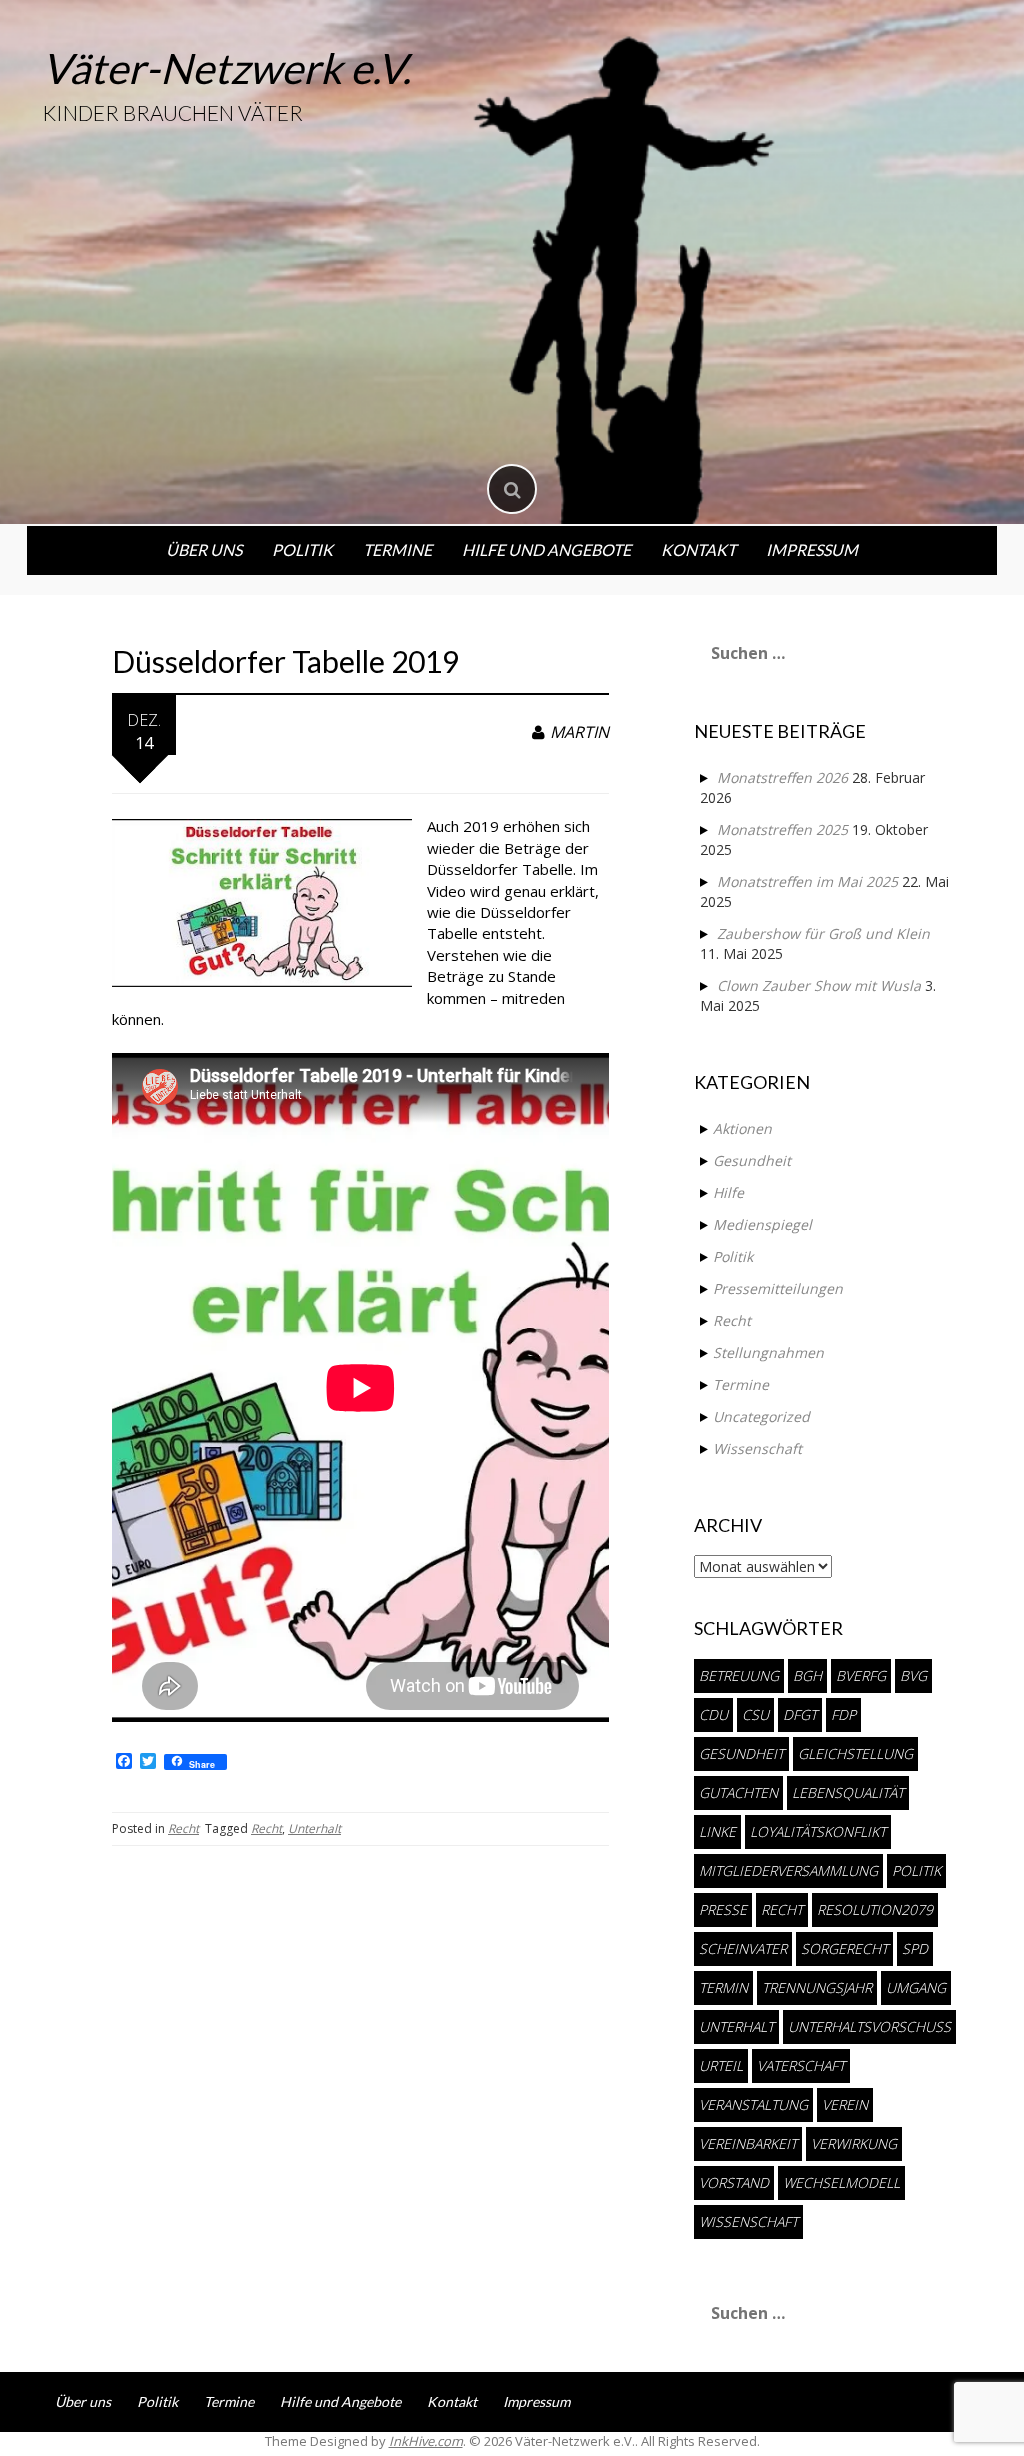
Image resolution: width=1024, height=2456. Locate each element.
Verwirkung (854, 2143)
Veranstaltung (753, 2104)
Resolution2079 (875, 1909)
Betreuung (739, 1675)
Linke (717, 1831)
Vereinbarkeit (748, 2143)
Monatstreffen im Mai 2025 (807, 881)
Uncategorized (761, 1416)
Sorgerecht (844, 1948)
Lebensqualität (848, 1792)
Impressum (812, 549)
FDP (843, 1714)
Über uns (204, 549)
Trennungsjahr (817, 1987)
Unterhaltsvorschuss (869, 2026)
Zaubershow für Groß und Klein (823, 933)
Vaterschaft (801, 2065)
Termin (723, 1987)
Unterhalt (314, 1828)
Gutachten (738, 1792)
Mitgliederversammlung (788, 1870)
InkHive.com (426, 2441)
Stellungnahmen (768, 1352)
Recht (183, 1828)
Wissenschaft (757, 1448)
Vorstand (734, 2182)
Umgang (916, 1987)
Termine (397, 549)
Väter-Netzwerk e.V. (226, 68)
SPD (915, 1948)
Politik (302, 549)
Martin (579, 732)
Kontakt (698, 549)
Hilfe (728, 1192)
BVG (913, 1675)
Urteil (721, 2065)
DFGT (800, 1714)
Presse (723, 1909)
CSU (755, 1714)
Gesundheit (752, 1160)
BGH (807, 1675)
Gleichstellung (855, 1753)
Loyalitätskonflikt (818, 1831)
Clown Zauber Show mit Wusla (819, 985)
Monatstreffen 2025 (782, 829)
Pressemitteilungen (778, 1288)
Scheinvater (743, 1948)
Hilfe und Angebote (546, 549)
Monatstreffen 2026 (782, 777)
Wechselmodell (841, 2182)
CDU (713, 1714)
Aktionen (742, 1128)
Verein (845, 2104)
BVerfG (861, 1675)
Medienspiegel (762, 1224)
